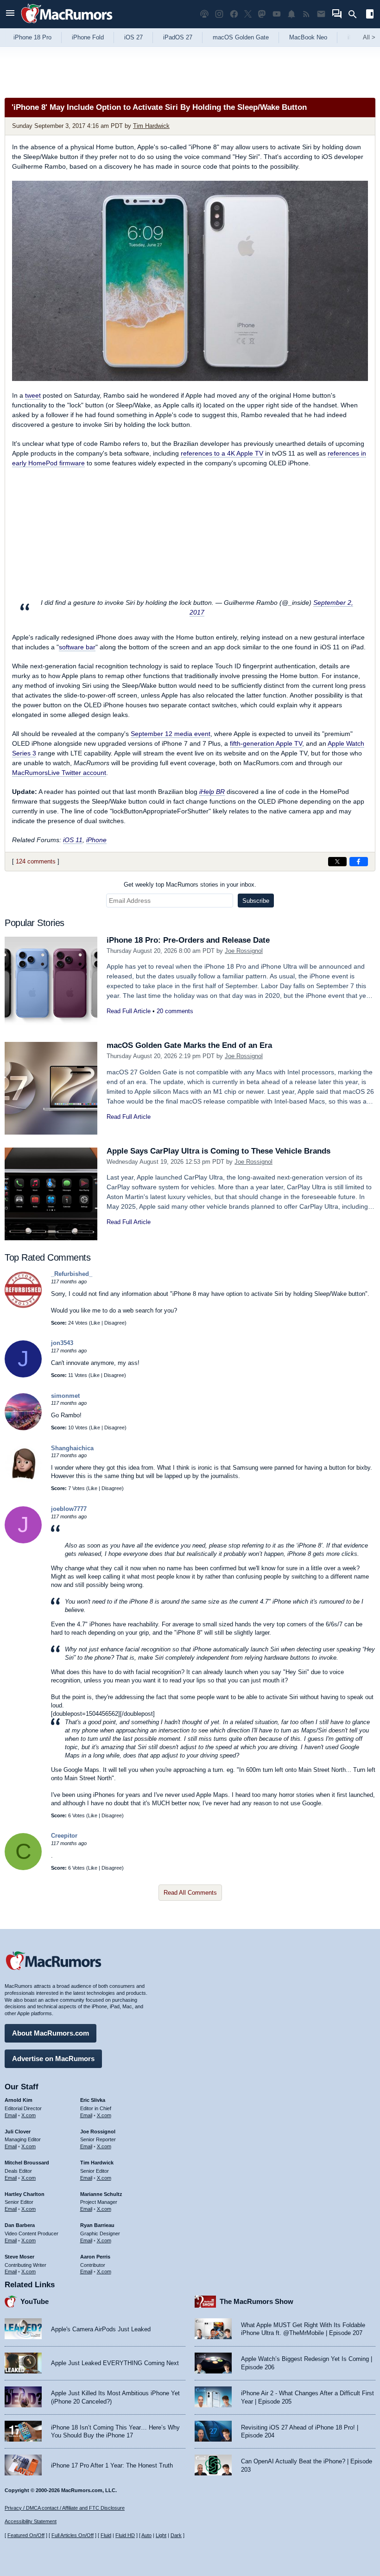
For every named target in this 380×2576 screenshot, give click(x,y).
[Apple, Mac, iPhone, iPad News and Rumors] (67, 24)
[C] (23, 1868)
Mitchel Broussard (27, 2163)
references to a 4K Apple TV (222, 453)
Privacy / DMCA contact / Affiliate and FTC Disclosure (65, 2508)
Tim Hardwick (151, 126)
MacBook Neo (308, 37)
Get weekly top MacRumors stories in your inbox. (190, 885)
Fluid (106, 2535)
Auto (146, 2535)
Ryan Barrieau (97, 2225)
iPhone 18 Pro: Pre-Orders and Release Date (188, 940)
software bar (77, 647)
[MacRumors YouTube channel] (277, 14)
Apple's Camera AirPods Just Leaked (101, 2329)
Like (95, 1323)
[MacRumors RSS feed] (306, 14)
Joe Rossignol (244, 951)
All (369, 37)
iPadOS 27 (178, 37)
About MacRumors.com (51, 2033)
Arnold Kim (19, 2100)
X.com (28, 2115)
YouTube (35, 2301)
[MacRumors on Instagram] (219, 14)
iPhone (96, 840)
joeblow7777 (69, 1509)
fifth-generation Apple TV (266, 743)
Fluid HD (125, 2535)
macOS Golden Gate (241, 37)
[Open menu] (10, 14)
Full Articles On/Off (73, 2535)
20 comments (175, 1011)
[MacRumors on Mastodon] (262, 14)
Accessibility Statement (31, 2521)
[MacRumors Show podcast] (204, 14)
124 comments (36, 861)
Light (161, 2535)
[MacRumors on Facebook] (234, 14)
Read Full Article (129, 1011)
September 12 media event (171, 734)
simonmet (65, 1396)
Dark (176, 2535)
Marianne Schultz (101, 2194)
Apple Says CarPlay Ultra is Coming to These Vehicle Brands (218, 1151)
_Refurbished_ (72, 1274)
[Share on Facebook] (359, 862)
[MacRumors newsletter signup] (321, 14)
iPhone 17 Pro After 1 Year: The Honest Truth (112, 2465)
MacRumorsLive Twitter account (59, 773)
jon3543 (62, 1343)
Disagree (114, 1323)
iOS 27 (133, 37)
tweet (33, 395)
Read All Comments (190, 1893)
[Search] (356, 14)
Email (11, 2115)
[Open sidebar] (370, 15)
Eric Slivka (93, 2100)
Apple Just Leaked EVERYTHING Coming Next (115, 2363)
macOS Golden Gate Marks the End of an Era (189, 1045)
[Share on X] (337, 862)
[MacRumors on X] (248, 14)
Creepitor (64, 1836)
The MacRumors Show (256, 2301)
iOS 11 (73, 840)
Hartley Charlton (25, 2194)
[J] (23, 1375)
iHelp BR (212, 792)
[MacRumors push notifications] (291, 14)
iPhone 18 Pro (32, 37)
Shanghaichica (72, 1448)
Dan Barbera (20, 2225)
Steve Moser (19, 2257)
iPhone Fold (88, 37)
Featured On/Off (26, 2535)
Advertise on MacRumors (53, 2059)
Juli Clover (18, 2132)
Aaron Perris (95, 2257)
